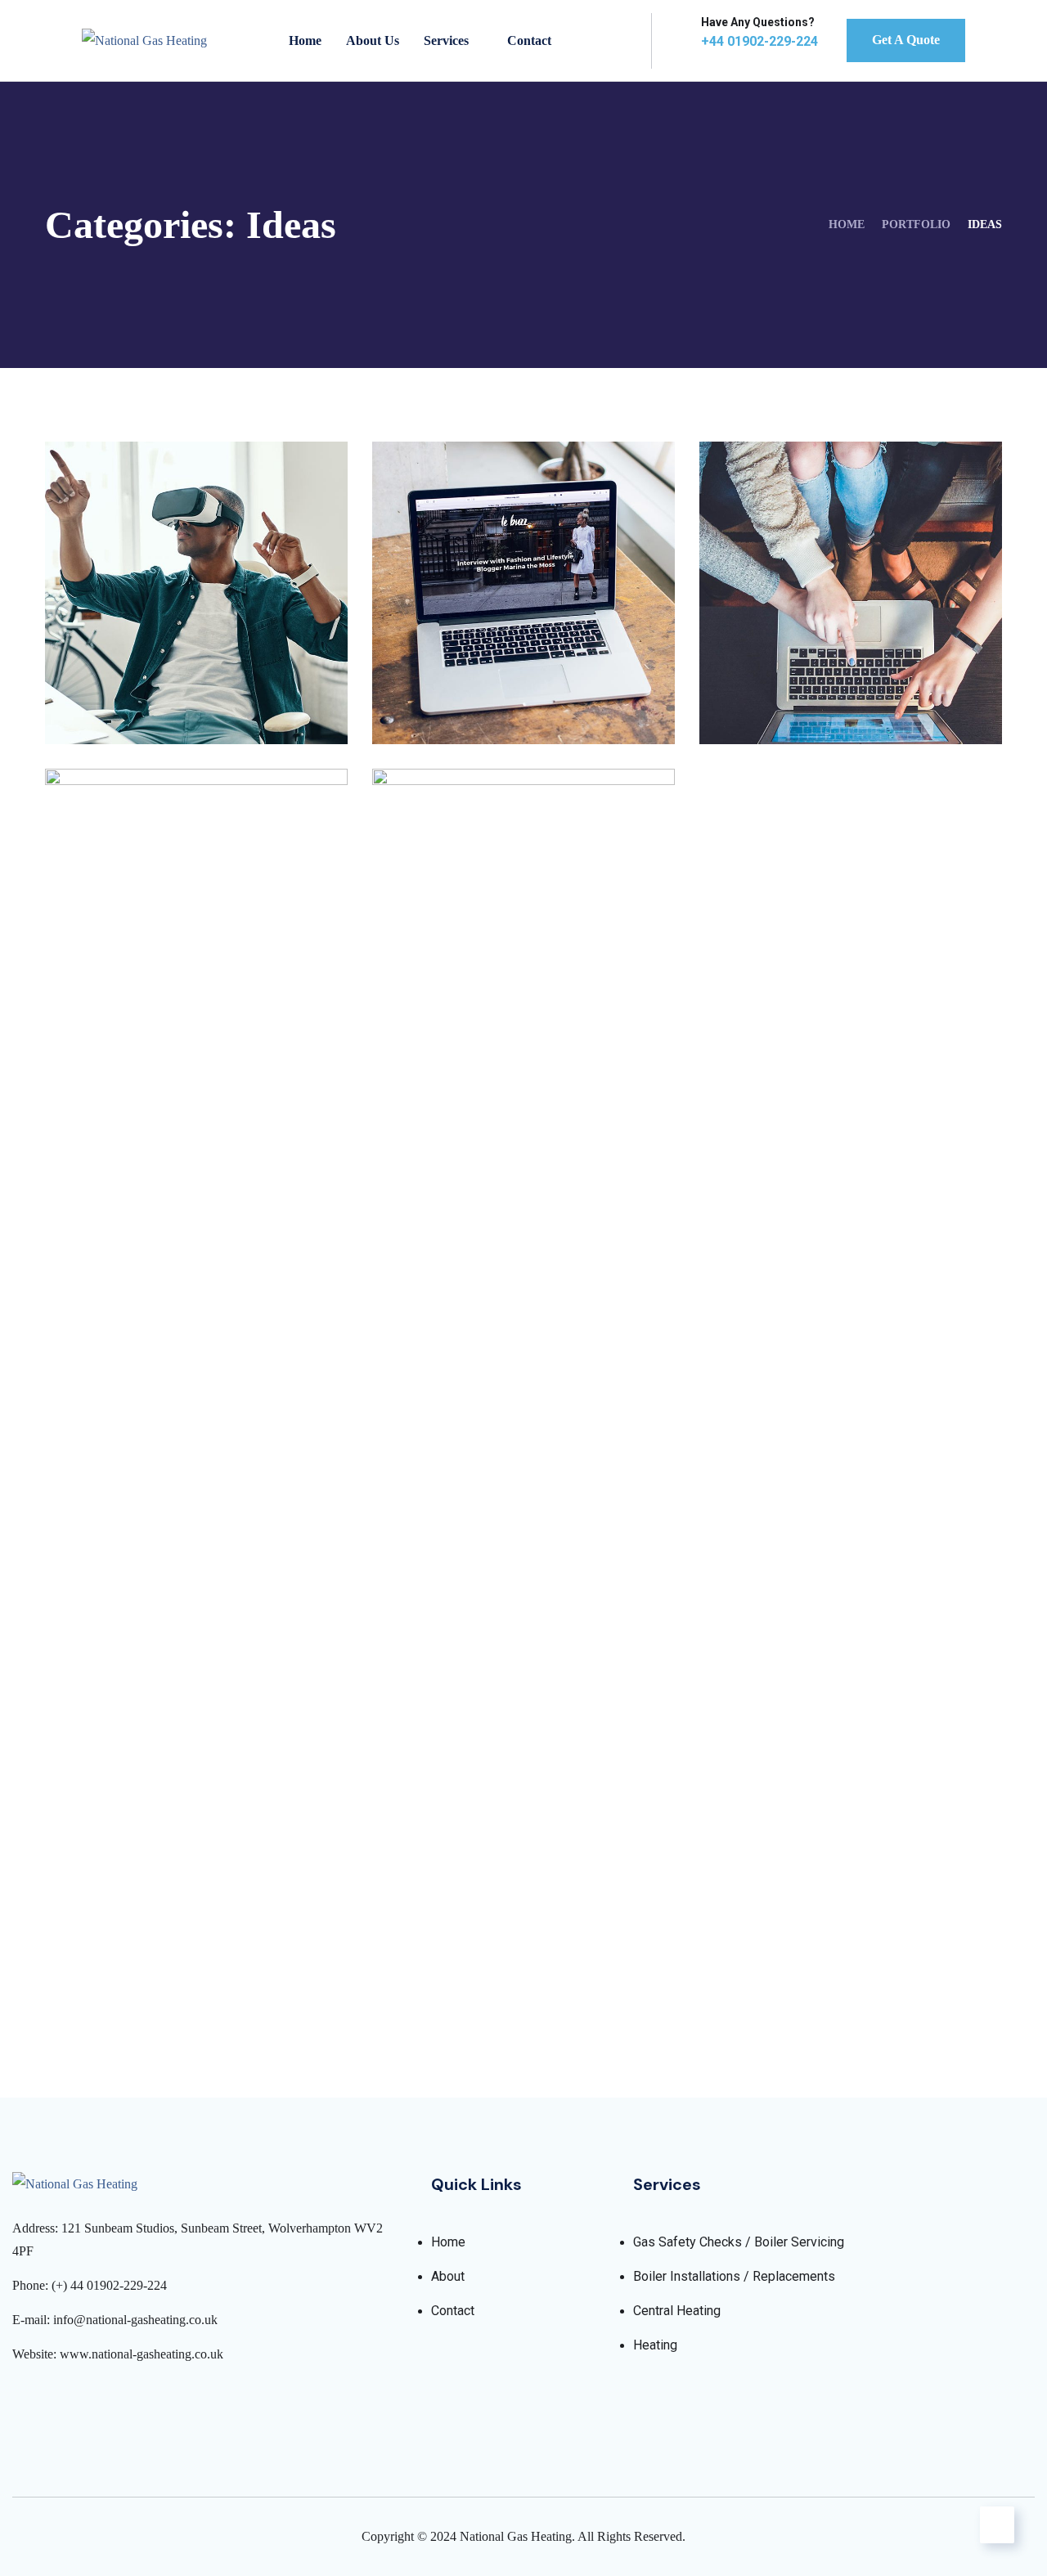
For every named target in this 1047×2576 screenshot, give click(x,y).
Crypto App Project (488, 1932)
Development (124, 1960)
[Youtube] (105, 2400)
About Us (373, 40)
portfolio (916, 224)
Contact (529, 40)
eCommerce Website (819, 680)
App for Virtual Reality (176, 680)
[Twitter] (48, 2400)
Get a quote (906, 40)
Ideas (153, 709)
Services (446, 40)
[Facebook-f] (19, 2400)
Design (101, 709)
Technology (495, 709)
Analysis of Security (488, 680)
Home (305, 40)
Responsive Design (155, 1932)
